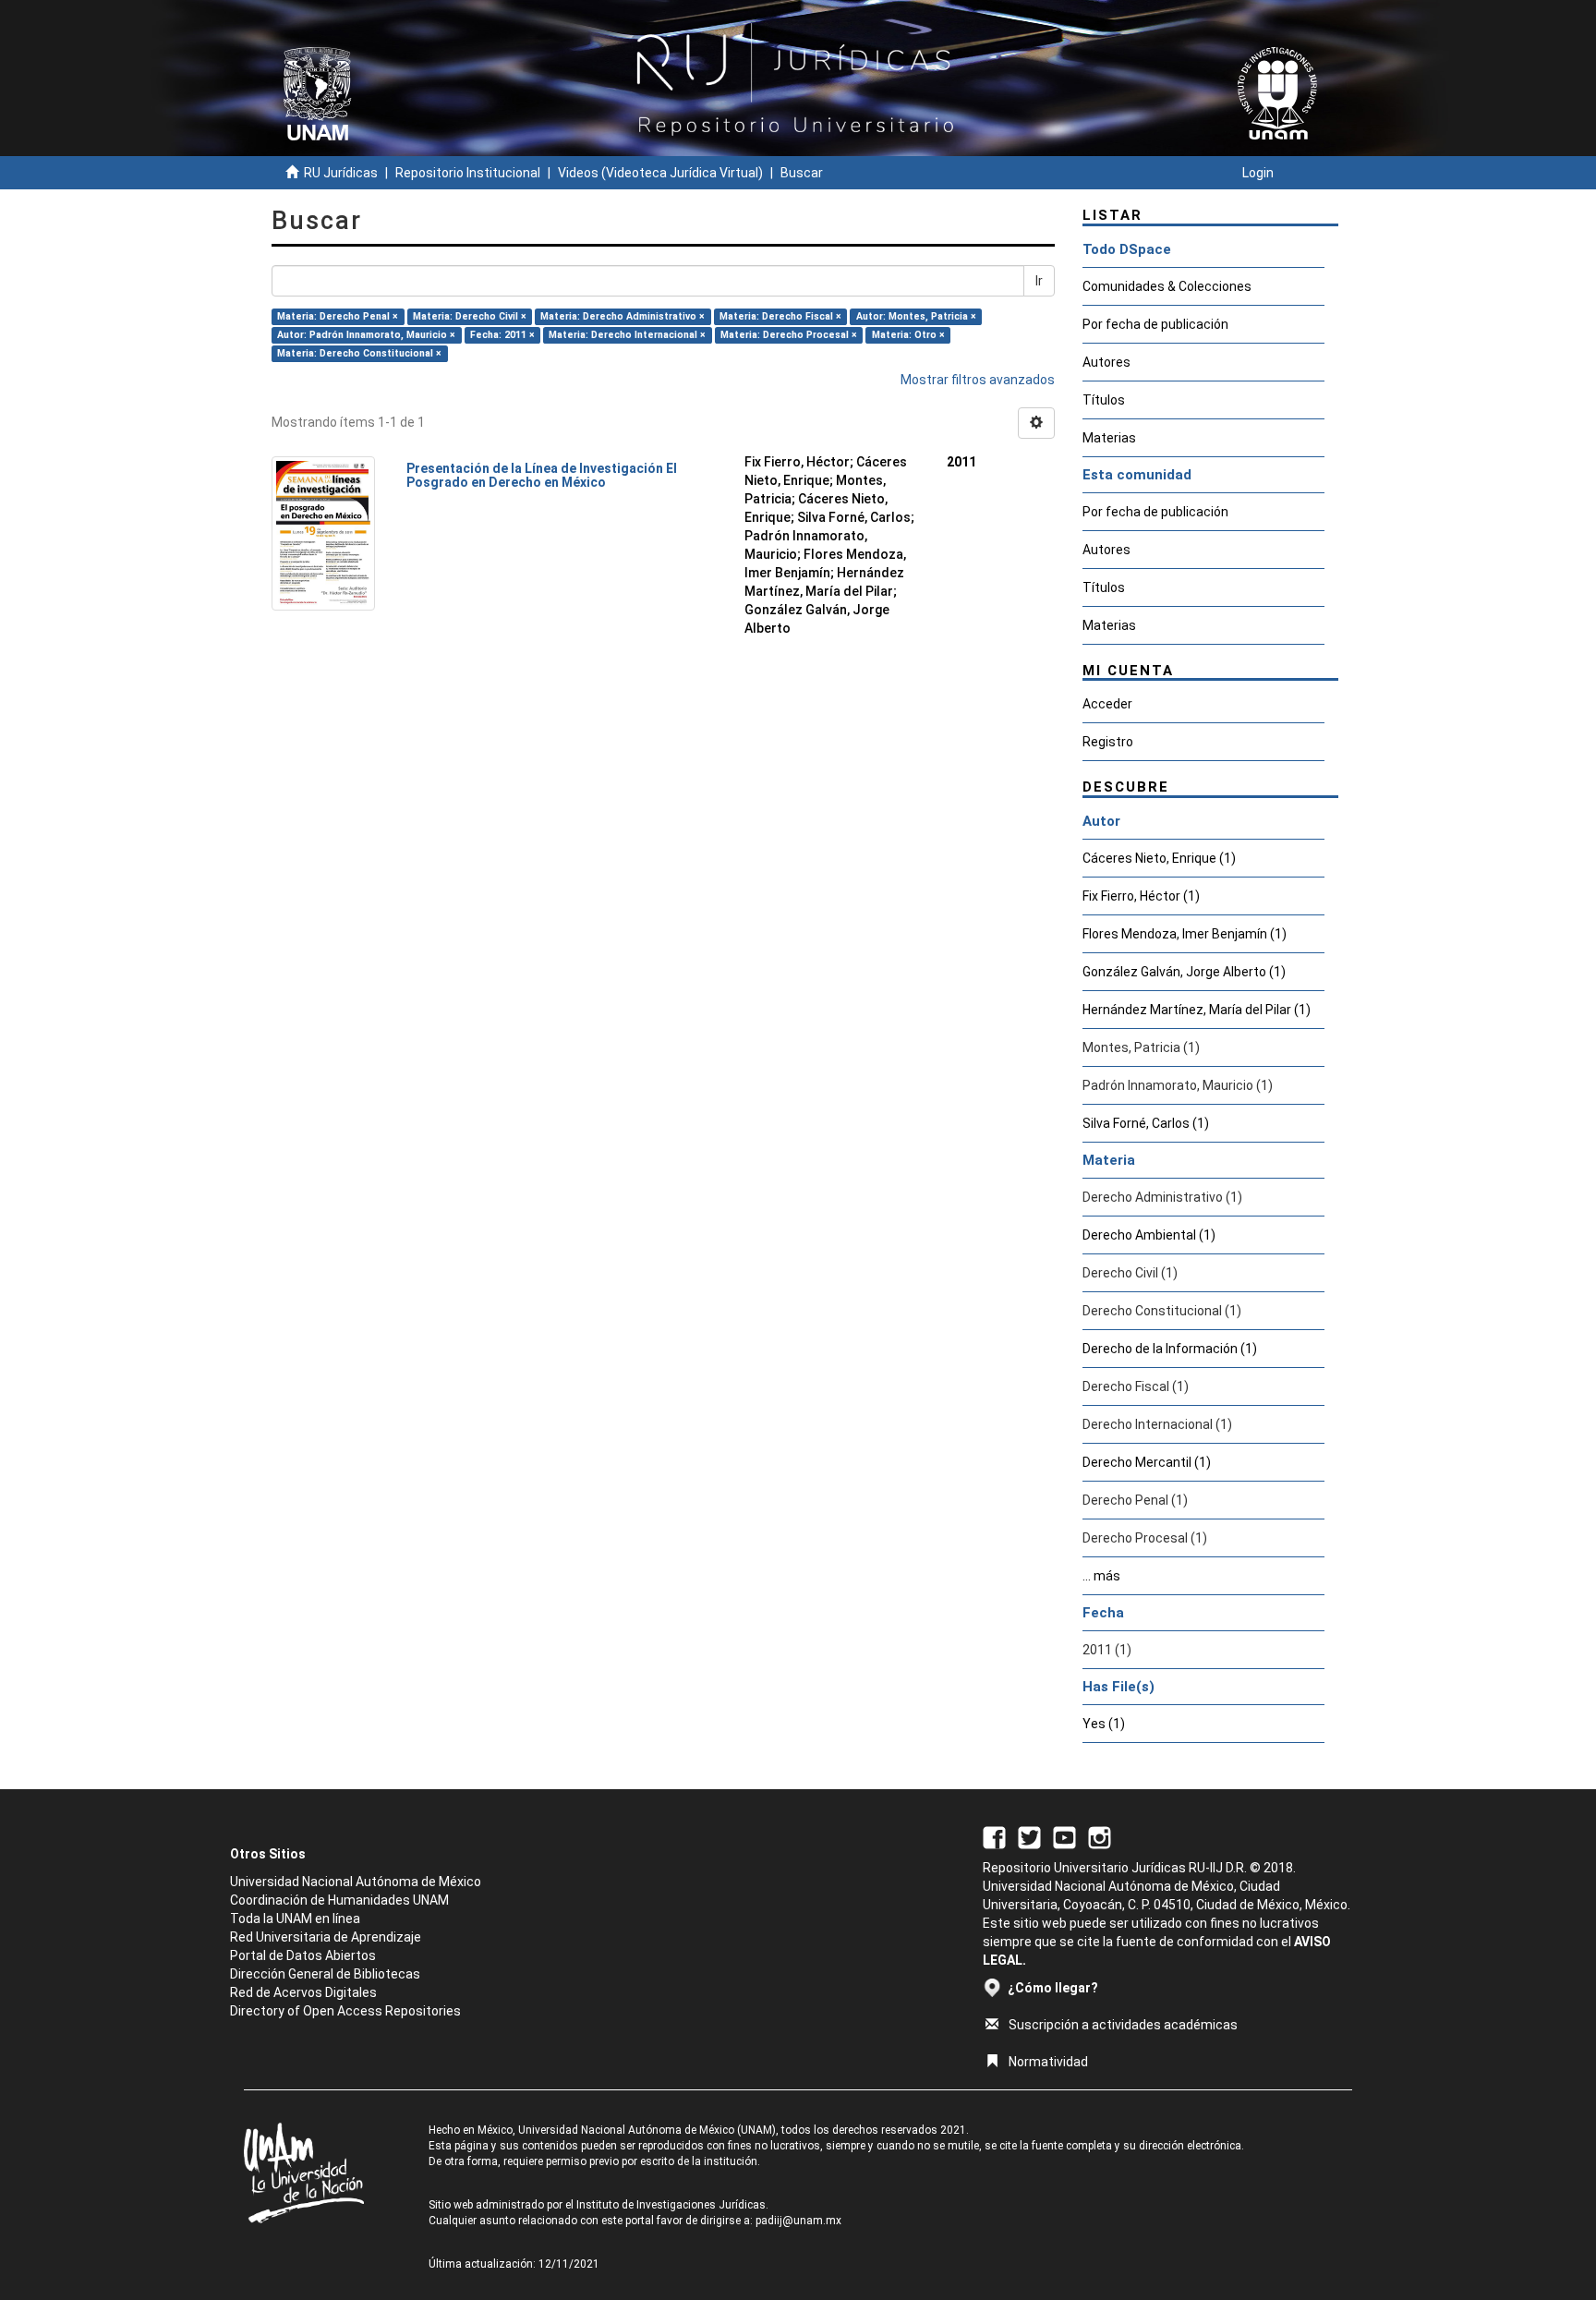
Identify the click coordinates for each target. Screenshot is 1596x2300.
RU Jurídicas (341, 173)
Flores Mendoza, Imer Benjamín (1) (1185, 934)
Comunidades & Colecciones (1167, 286)
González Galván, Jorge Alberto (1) (1184, 972)
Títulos (1104, 400)
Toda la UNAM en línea (295, 1919)
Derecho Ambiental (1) (1149, 1235)
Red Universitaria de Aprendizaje (326, 1937)
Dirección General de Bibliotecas (325, 1974)
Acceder (1107, 704)
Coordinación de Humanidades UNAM (339, 1900)
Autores (1106, 362)
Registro (1108, 742)
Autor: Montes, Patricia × (916, 316)
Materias (1109, 438)
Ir (1039, 281)
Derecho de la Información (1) (1170, 1349)
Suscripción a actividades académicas (1123, 2025)
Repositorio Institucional (468, 173)
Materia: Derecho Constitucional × (359, 353)
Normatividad (1048, 2062)
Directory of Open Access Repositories (345, 2011)
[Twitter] (1029, 1836)
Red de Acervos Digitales (303, 1992)
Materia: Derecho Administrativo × (623, 316)
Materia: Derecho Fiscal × (780, 316)
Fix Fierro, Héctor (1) (1141, 896)
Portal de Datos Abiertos (303, 1955)
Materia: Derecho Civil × (470, 316)
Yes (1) (1104, 1724)
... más (1101, 1576)
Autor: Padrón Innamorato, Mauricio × (366, 335)
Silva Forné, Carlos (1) (1146, 1123)
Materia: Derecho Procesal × (789, 335)
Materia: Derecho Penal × (338, 316)
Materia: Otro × (908, 335)
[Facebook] (994, 1836)
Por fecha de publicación (1155, 324)
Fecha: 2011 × (502, 335)
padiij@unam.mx (798, 2221)
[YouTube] (1064, 1836)
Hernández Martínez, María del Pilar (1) (1197, 1010)
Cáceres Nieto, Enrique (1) (1159, 858)
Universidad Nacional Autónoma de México (356, 1882)
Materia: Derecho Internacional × (627, 335)
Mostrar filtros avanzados (978, 380)
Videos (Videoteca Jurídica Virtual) (660, 173)
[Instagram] (1100, 1836)
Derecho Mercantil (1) (1147, 1462)
